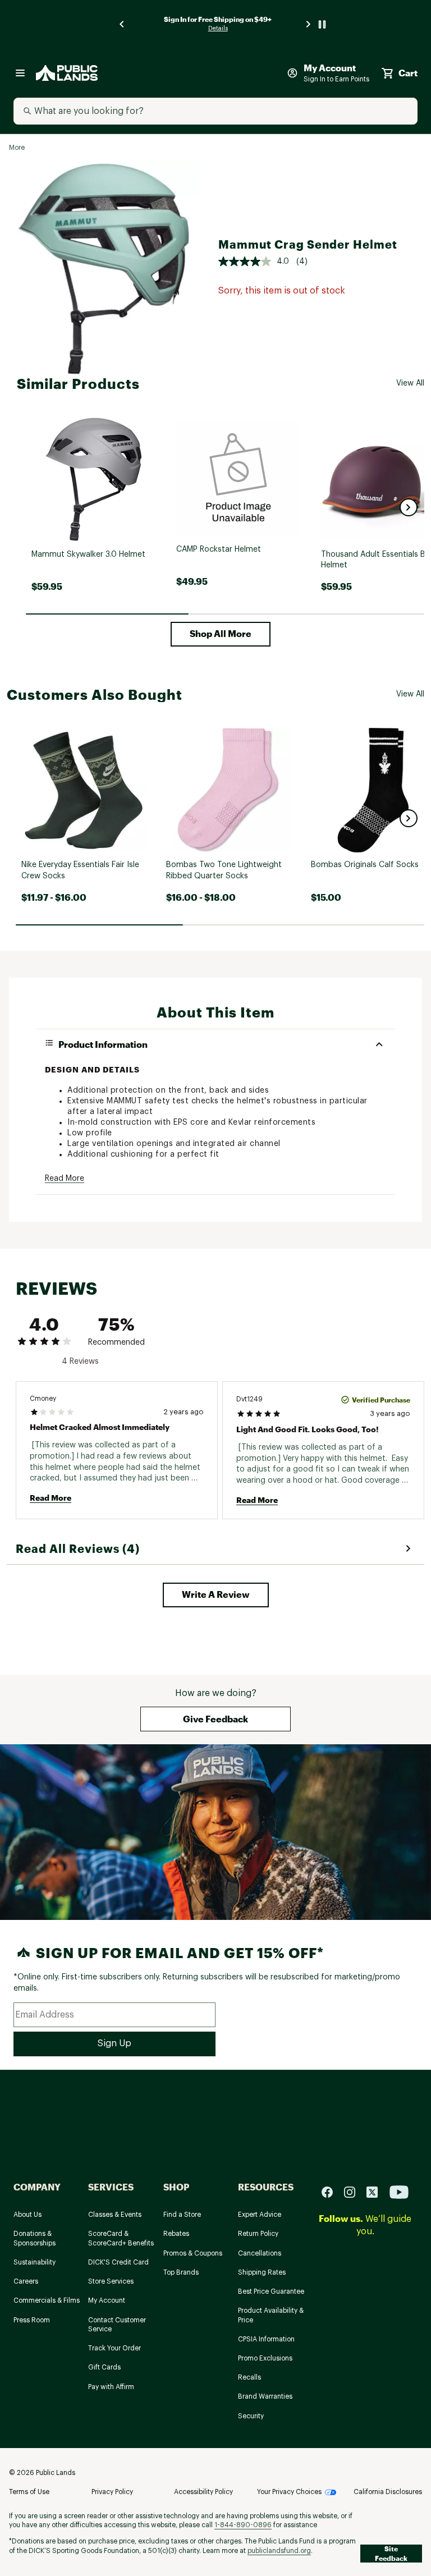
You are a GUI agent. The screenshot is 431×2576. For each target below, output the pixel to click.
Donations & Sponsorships (35, 2238)
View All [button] (410, 383)
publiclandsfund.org (279, 2551)
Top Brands (181, 2272)
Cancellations (260, 2253)
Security (251, 2416)
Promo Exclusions (265, 2358)
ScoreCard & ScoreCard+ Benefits (121, 2238)
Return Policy (258, 2234)
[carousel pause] (322, 24)
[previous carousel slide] (122, 24)
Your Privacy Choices (289, 2492)
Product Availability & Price (271, 2315)
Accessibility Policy (203, 2492)
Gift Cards (104, 2367)
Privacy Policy (112, 2492)
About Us (27, 2215)
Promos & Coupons (193, 2253)
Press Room (32, 2320)
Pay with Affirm (111, 2387)
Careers (26, 2281)
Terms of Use (29, 2492)
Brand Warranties (265, 2396)
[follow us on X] (377, 2191)
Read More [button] (65, 1179)
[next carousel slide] (309, 24)
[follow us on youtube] (399, 2191)
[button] (409, 507)
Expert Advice (260, 2215)
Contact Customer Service (117, 2325)
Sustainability (35, 2262)
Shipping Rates (262, 2272)
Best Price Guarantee (271, 2291)
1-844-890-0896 (243, 2525)
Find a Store (182, 2215)
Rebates (176, 2234)
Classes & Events (115, 2215)
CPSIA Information (266, 2339)
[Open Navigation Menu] (20, 73)
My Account (107, 2300)
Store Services (111, 2281)
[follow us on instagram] (354, 2191)
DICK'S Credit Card (118, 2262)
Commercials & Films (47, 2300)
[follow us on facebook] (332, 2191)
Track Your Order (114, 2348)
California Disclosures (388, 2492)
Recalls (249, 2377)
